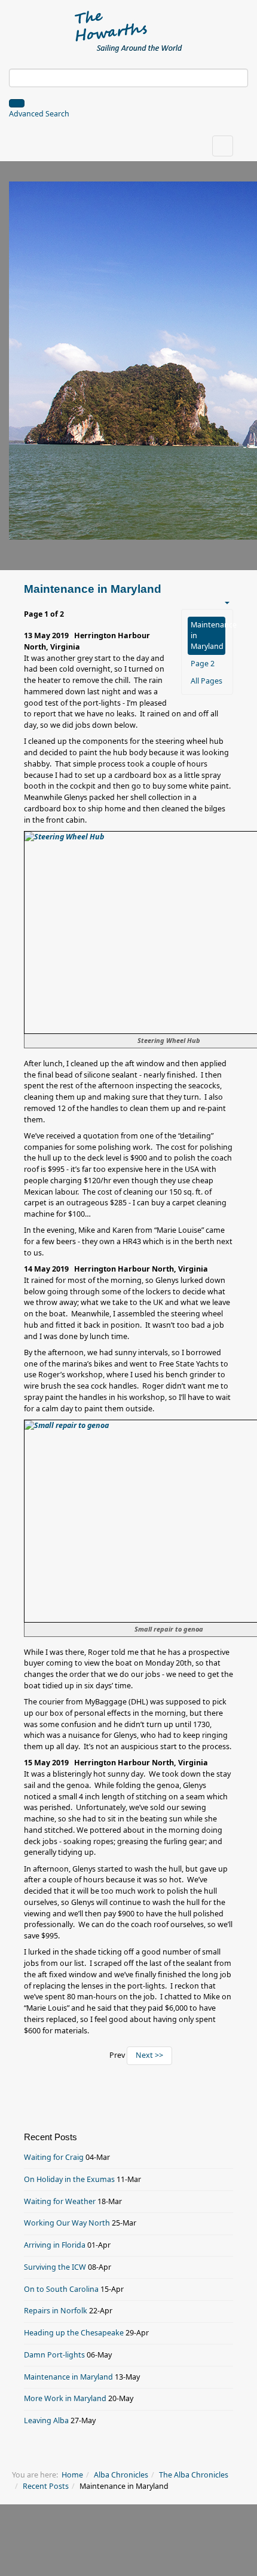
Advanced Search (39, 114)
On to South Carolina (61, 2289)
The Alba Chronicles (194, 2475)
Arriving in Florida (55, 2245)
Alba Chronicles (121, 2475)
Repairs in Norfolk (56, 2311)
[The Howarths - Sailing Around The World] (129, 30)
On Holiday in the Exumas (69, 2179)
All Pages (206, 681)
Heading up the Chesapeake (74, 2333)
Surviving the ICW (55, 2267)
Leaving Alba (46, 2420)
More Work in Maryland (65, 2398)
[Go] (17, 103)
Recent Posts (46, 2486)
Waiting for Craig (54, 2157)
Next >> (149, 2055)
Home (72, 2475)
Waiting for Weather (60, 2201)
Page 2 (203, 664)
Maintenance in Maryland (208, 635)
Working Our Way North (67, 2223)
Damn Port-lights (54, 2355)
